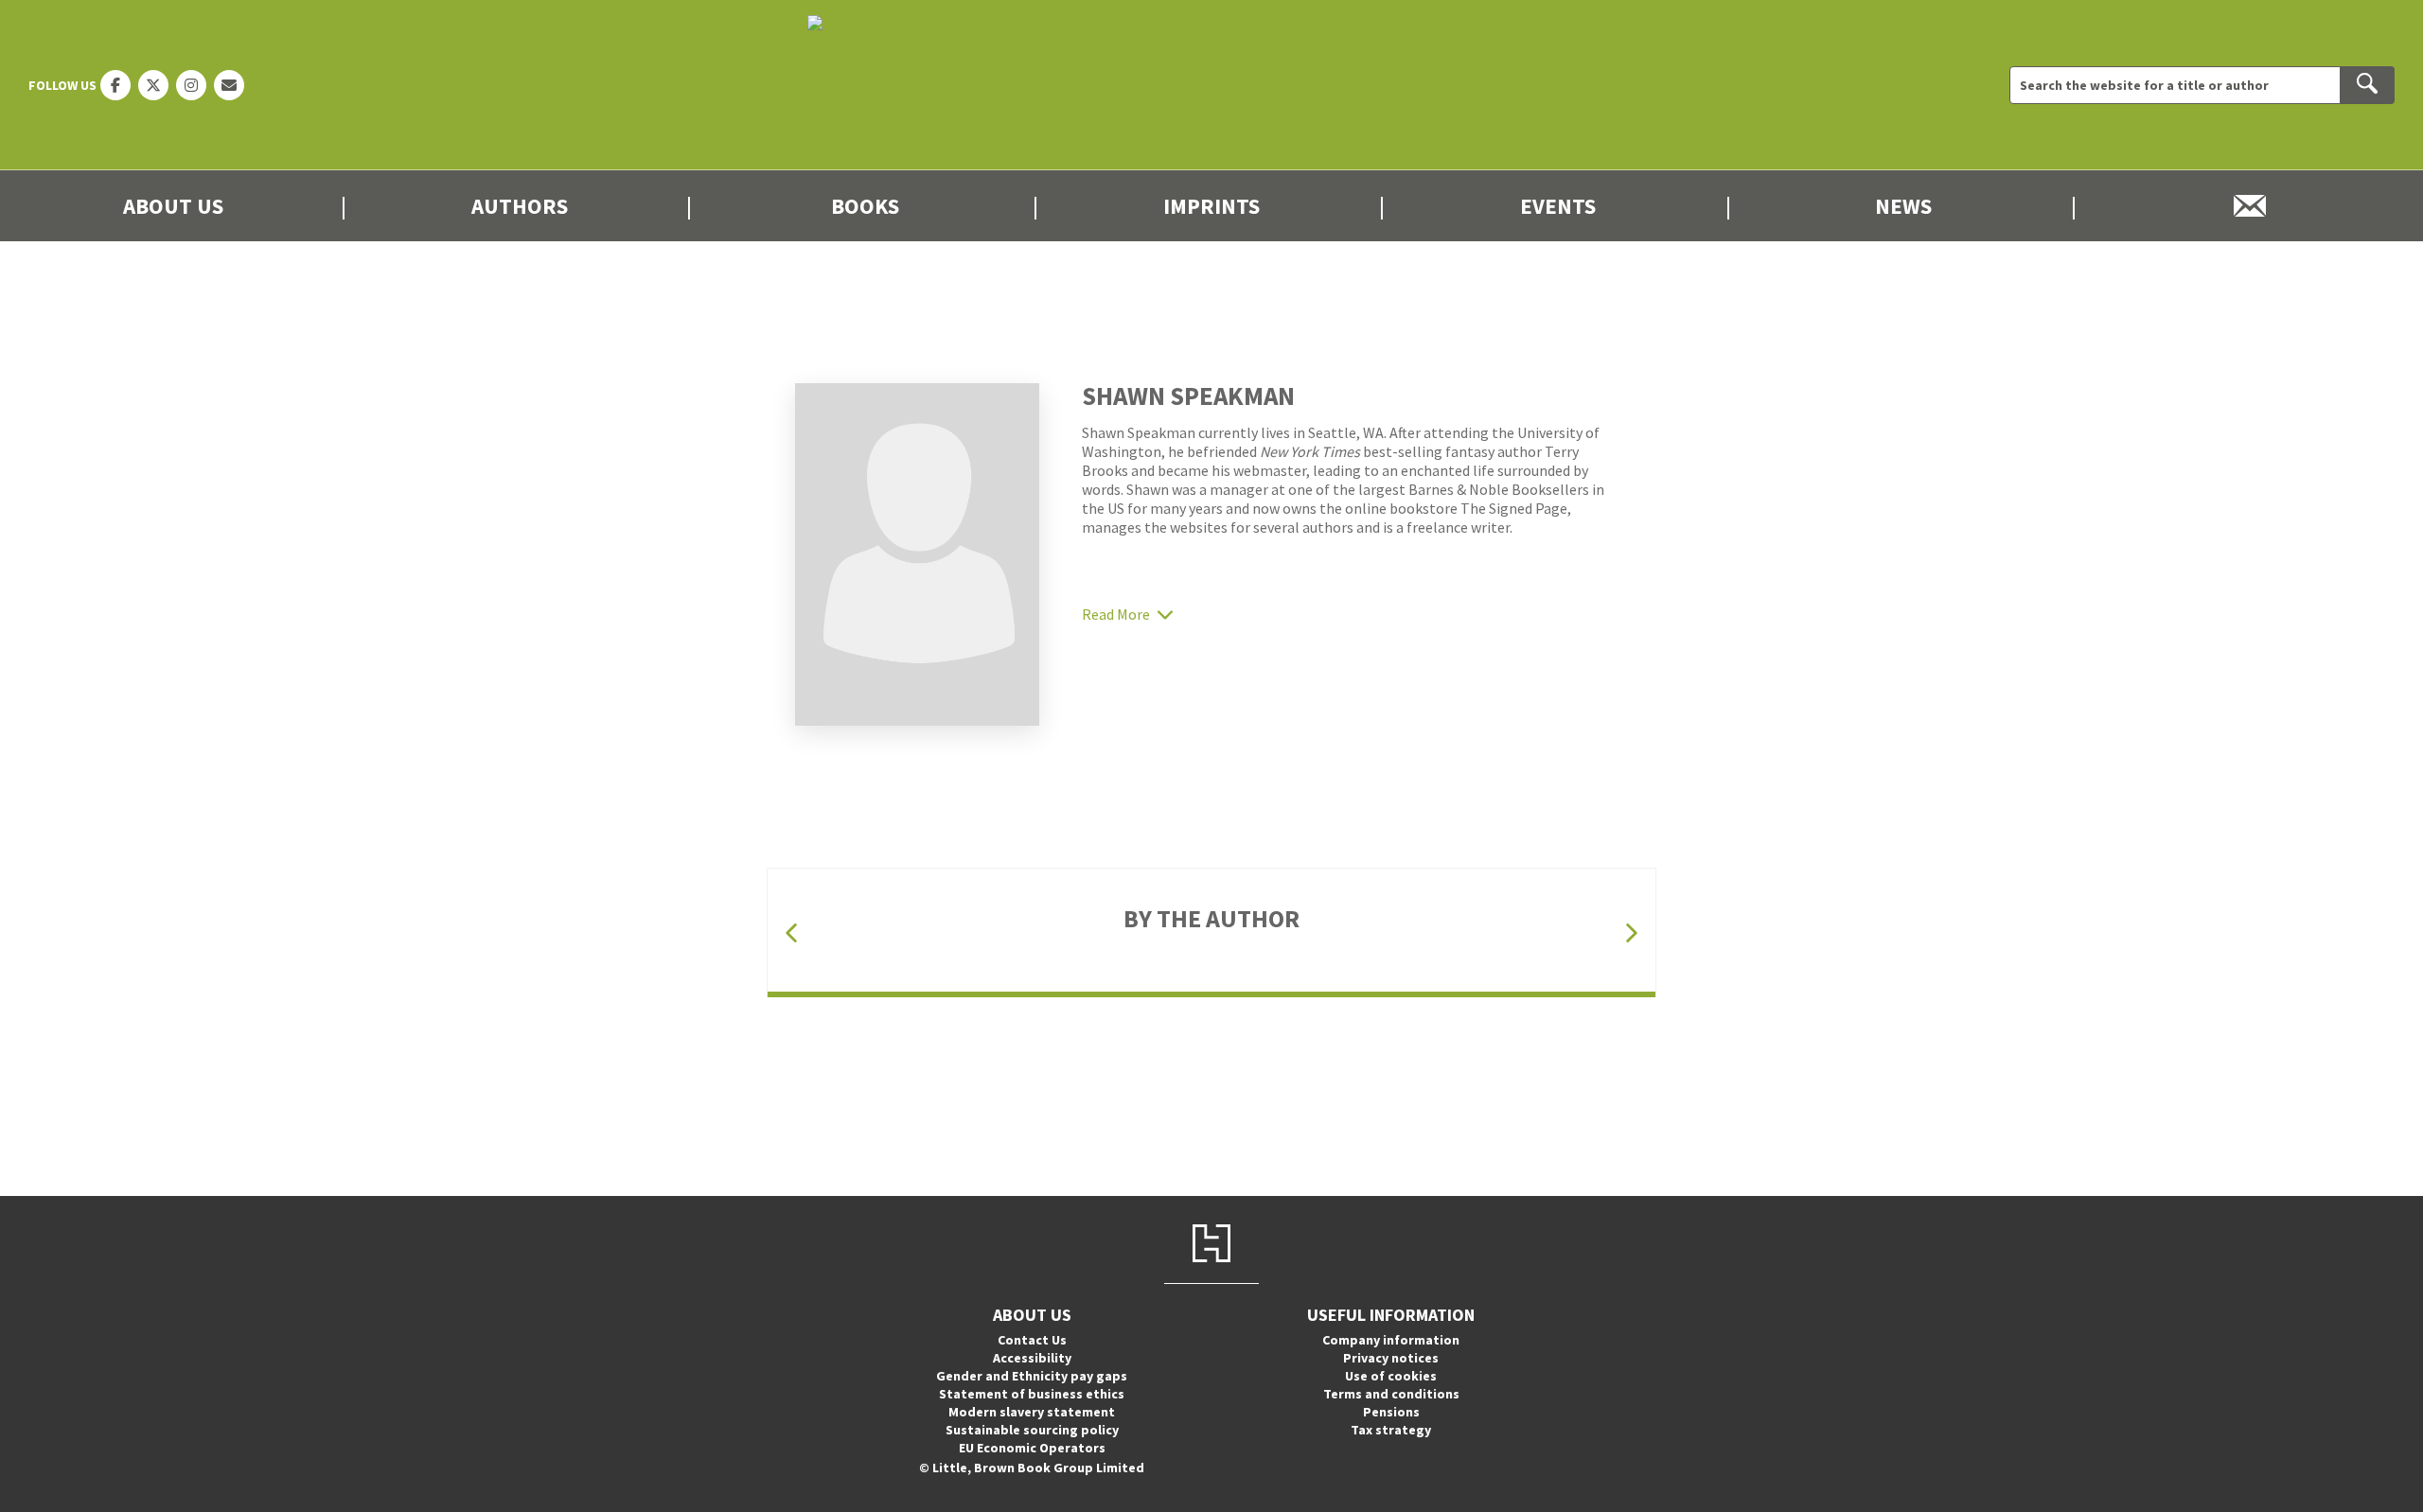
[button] (791, 932)
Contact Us (1032, 1340)
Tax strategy (1391, 1430)
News (1903, 206)
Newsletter (2250, 206)
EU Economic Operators (1032, 1448)
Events (1558, 206)
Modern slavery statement (1032, 1412)
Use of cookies (1391, 1376)
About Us (173, 206)
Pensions (1391, 1412)
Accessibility (1032, 1358)
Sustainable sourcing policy (1032, 1430)
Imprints (1211, 206)
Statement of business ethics (1032, 1394)
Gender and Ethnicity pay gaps (1032, 1376)
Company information (1391, 1340)
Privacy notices (1391, 1358)
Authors (520, 206)
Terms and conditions (1391, 1394)
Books (865, 206)
